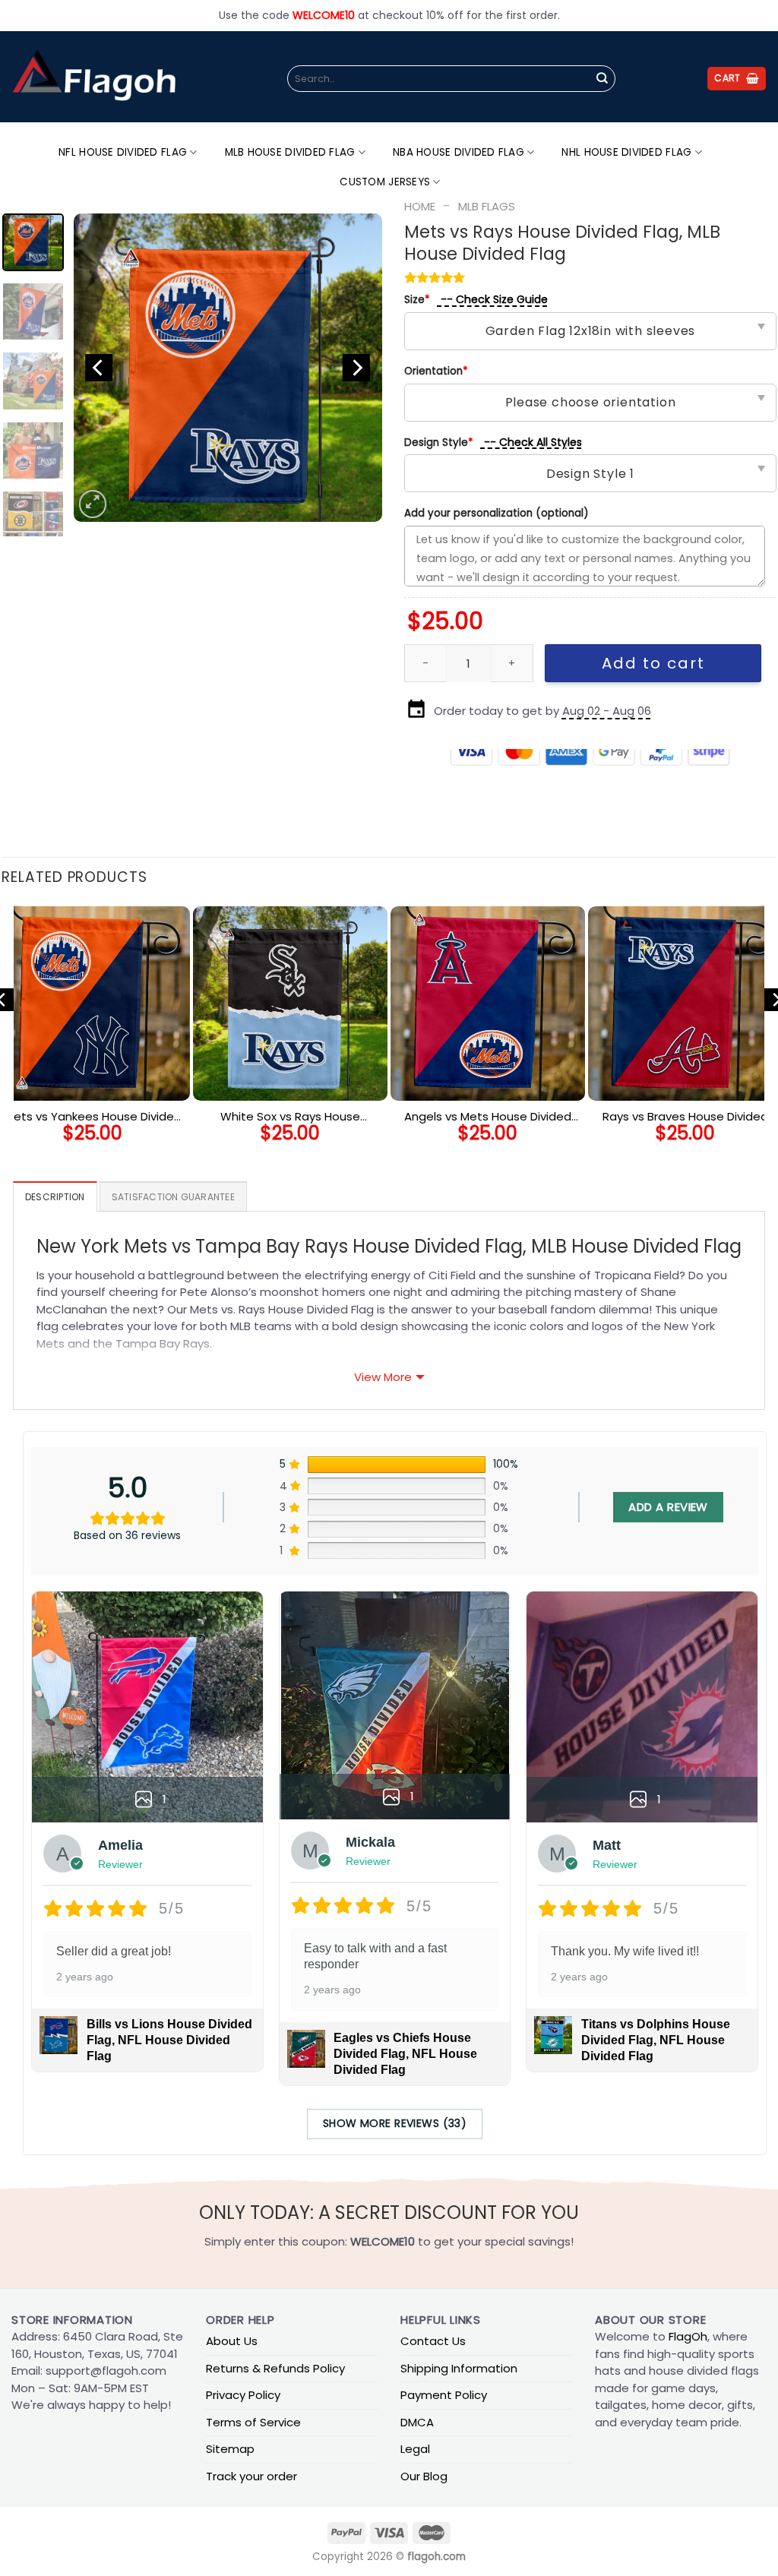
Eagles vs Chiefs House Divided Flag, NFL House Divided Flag (405, 2054)
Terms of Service (253, 2422)
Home (420, 206)
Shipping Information (459, 2368)
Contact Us (433, 2341)
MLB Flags (487, 206)
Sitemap (230, 2449)
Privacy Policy (243, 2395)
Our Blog (424, 2476)
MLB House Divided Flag (290, 152)
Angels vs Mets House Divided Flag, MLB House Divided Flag (488, 1117)
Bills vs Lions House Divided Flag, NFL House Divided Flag (169, 2040)
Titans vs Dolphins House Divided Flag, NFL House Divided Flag (656, 2040)
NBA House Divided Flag (459, 152)
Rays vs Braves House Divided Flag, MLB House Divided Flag (685, 1117)
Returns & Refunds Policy (275, 2368)
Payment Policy (444, 2395)
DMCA (417, 2422)
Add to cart (653, 663)
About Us (232, 2341)
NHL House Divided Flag (626, 152)
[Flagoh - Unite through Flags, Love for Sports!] (93, 77)
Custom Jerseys (385, 182)
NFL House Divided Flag (123, 152)
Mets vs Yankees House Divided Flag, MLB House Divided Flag (93, 1117)
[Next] (356, 368)
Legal (415, 2449)
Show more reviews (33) (395, 2123)
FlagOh (688, 2336)
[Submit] (602, 79)
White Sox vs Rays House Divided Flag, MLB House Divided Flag (291, 1117)
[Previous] (99, 368)
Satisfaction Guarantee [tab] (173, 1197)
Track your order (251, 2476)
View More (383, 1377)
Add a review (668, 1507)
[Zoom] (92, 504)
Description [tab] (55, 1197)
